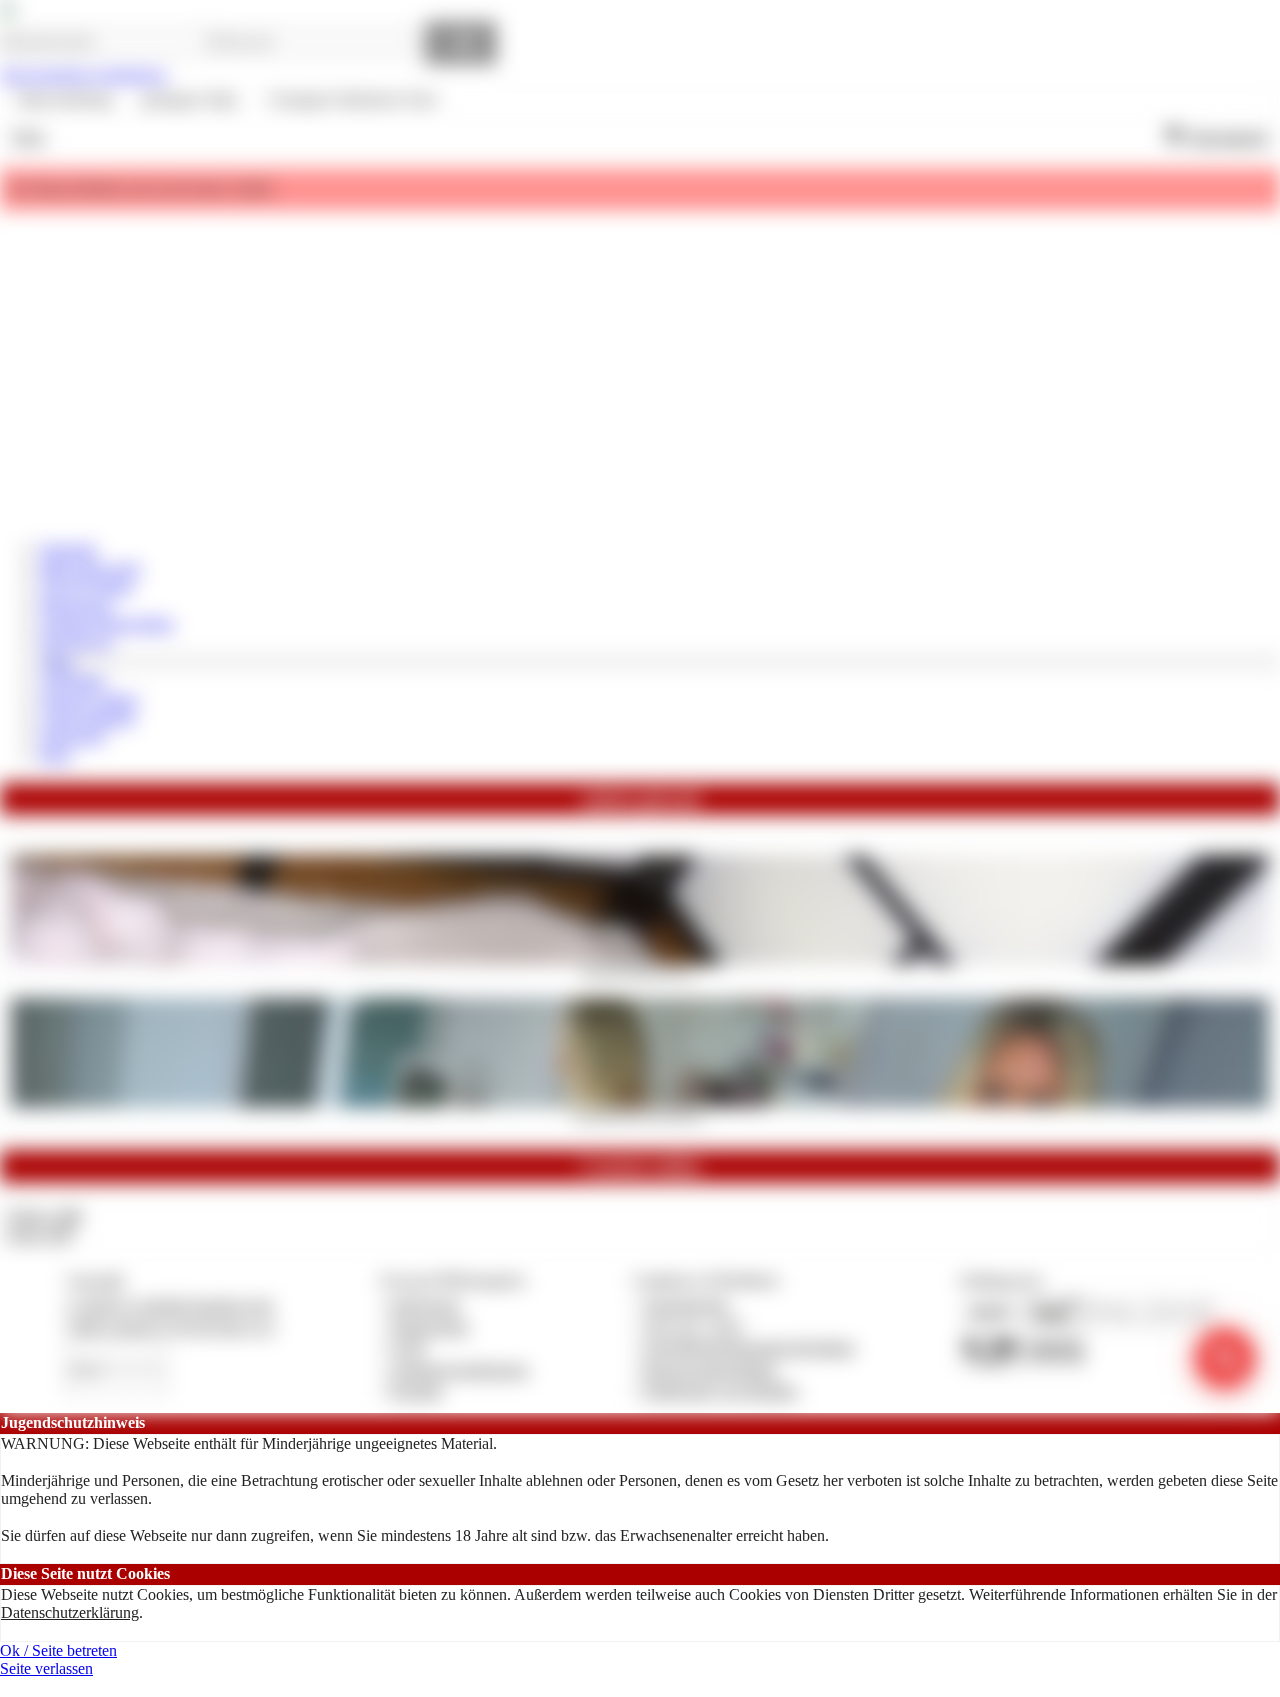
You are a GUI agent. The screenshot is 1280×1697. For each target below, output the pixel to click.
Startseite (68, 549)
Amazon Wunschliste (107, 623)
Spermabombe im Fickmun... (640, 1114)
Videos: (44, 1215)
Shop (28, 136)
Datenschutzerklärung (70, 1612)
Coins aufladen (87, 717)
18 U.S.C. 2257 (694, 1326)
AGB (407, 1347)
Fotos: (39, 1234)
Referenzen (76, 605)
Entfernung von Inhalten (721, 1390)
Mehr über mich (90, 568)
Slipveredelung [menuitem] (64, 99)
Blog (55, 754)
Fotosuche (72, 735)
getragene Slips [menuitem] (190, 99)
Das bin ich (76, 641)
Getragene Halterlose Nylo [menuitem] (352, 99)
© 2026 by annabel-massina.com (169, 1304)
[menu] (227, 100)
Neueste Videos (89, 699)
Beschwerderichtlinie (710, 1369)
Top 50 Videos (86, 586)
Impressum (425, 1304)
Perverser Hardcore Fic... (640, 971)
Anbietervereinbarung (459, 1369)
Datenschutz (430, 1326)
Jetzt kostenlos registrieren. (84, 74)
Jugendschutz (686, 1304)
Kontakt (416, 1390)
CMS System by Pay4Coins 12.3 (170, 1326)
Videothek (72, 680)
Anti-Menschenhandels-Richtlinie (749, 1347)
